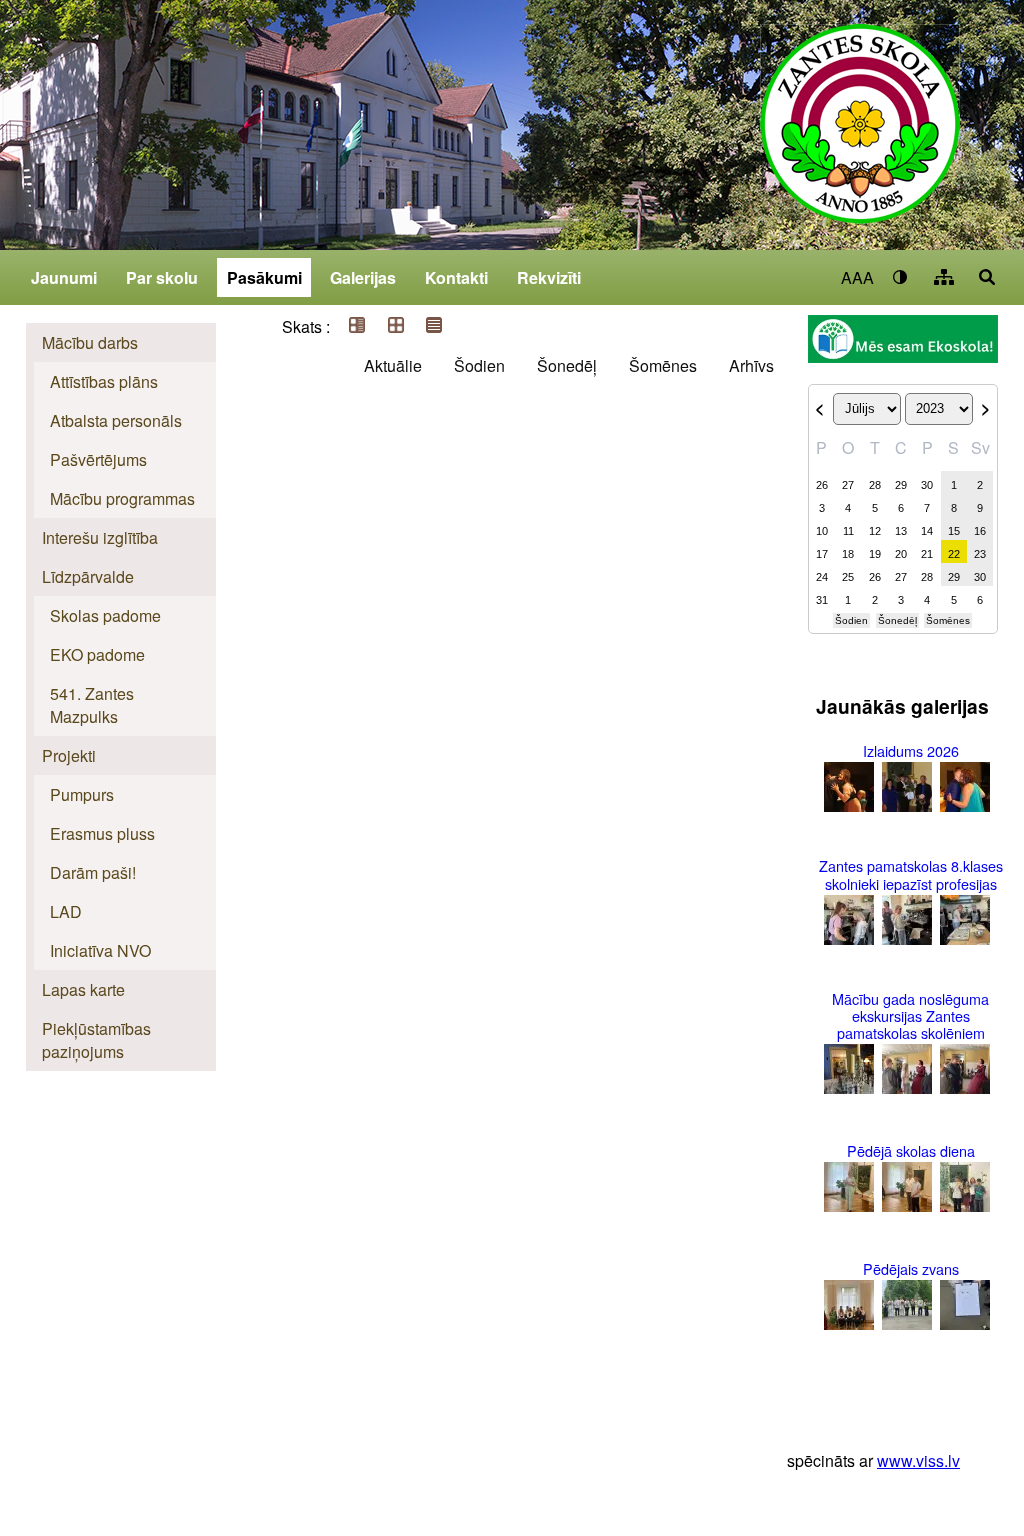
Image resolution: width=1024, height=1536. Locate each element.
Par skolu (162, 277)
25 (848, 577)
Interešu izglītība (100, 537)
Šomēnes (663, 365)
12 (875, 531)
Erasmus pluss (102, 833)
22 (954, 554)
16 (980, 531)
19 (875, 554)
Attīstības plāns (104, 381)
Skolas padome (105, 615)
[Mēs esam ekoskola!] (903, 341)
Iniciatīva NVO (100, 950)
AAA (857, 277)
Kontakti (456, 277)
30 (927, 485)
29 (901, 485)
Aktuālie (393, 365)
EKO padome (97, 654)
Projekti (69, 755)
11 (848, 531)
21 (927, 554)
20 (901, 554)
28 (875, 485)
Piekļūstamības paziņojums (96, 1040)
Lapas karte (83, 989)
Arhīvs (751, 365)
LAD (66, 911)
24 (822, 577)
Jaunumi (64, 277)
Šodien (479, 365)
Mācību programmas (122, 498)
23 (980, 554)
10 (822, 531)
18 (848, 554)
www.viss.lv (918, 1460)
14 (927, 531)
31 (822, 600)
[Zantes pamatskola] (860, 137)
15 (954, 531)
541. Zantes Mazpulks (92, 705)
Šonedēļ (567, 365)
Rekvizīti (549, 277)
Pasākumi (264, 277)
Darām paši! (93, 872)
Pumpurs (82, 794)
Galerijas (363, 277)
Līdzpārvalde (88, 576)
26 (822, 485)
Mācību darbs (90, 342)
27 (848, 485)
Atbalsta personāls (116, 420)
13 (901, 531)
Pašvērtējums (98, 459)
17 (822, 554)
